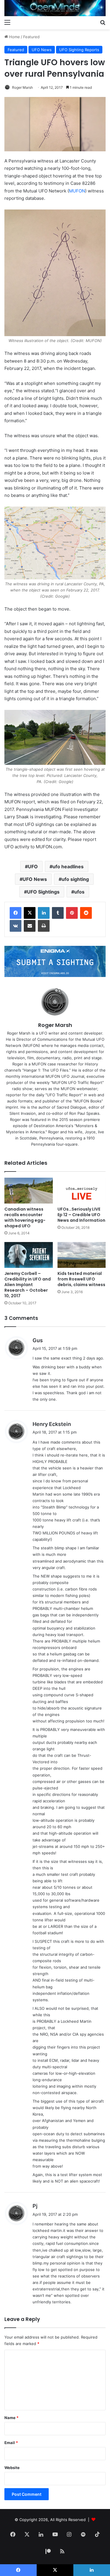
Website (12, 2468)
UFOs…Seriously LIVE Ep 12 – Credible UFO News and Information (81, 1215)
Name (11, 2418)
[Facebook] (16, 913)
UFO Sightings (43, 892)
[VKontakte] (16, 926)
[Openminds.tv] (55, 8)
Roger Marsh (22, 87)
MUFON (77, 191)
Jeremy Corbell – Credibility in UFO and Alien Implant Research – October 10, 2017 (28, 1285)
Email (11, 2443)
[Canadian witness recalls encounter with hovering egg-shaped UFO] (29, 1191)
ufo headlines (68, 867)
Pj (35, 2206)
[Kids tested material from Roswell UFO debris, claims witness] (82, 1255)
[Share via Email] (30, 926)
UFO (33, 867)
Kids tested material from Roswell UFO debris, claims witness (81, 1279)
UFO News (42, 50)
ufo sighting (75, 879)
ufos (79, 892)
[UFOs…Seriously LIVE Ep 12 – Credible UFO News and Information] (82, 1191)
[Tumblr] (58, 913)
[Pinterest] (72, 913)
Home (14, 37)
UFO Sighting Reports (79, 50)
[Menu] (7, 22)
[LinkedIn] (44, 913)
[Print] (44, 926)
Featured (31, 37)
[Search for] (103, 22)
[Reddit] (86, 913)
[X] (30, 913)
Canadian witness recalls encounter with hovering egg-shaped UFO (25, 1217)
